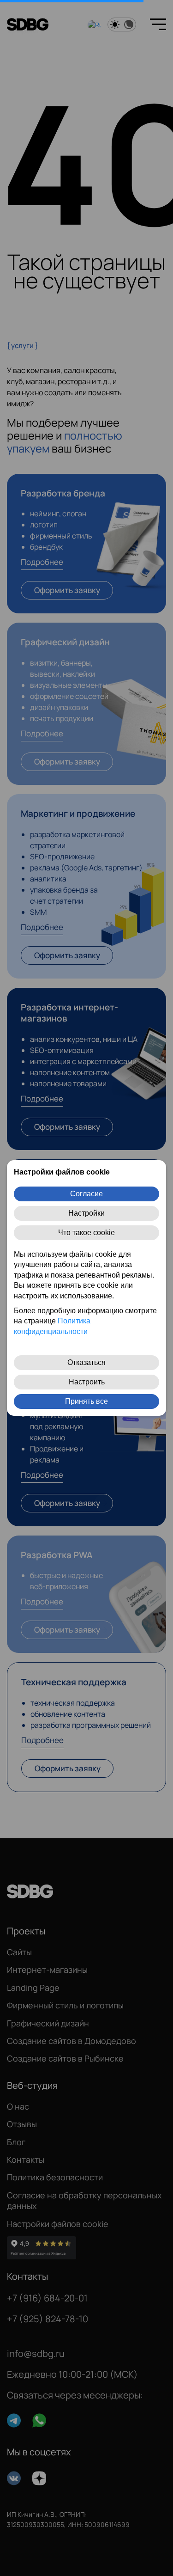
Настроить (87, 1382)
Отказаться (86, 1362)
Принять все (86, 1401)
